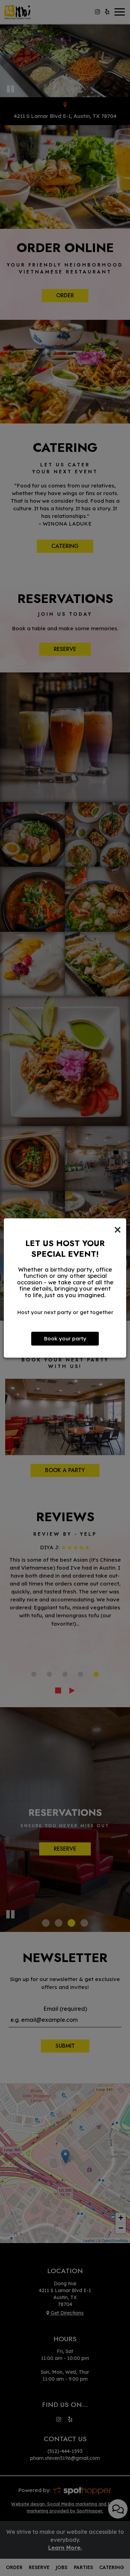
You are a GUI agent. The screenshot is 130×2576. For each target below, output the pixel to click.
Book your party (65, 1338)
